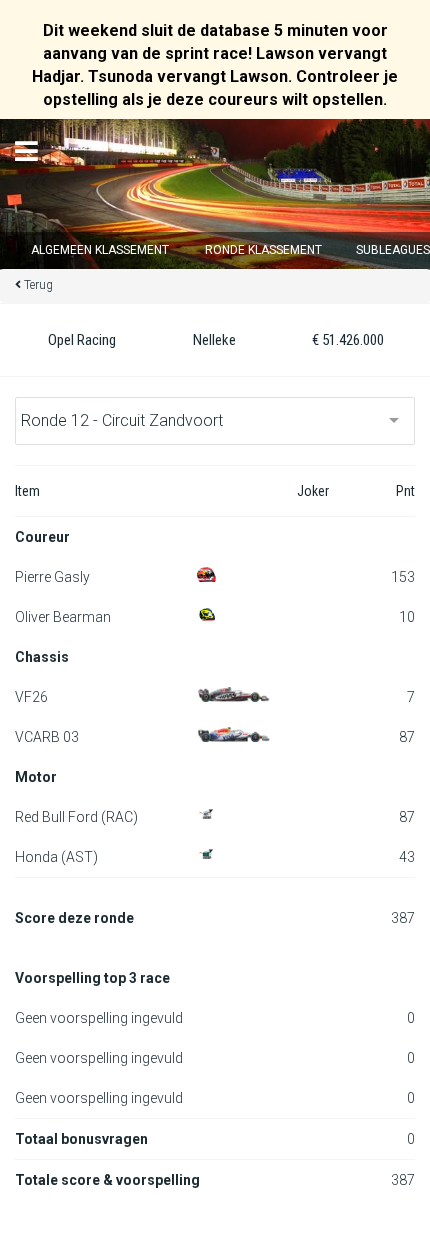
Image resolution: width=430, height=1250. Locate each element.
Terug (38, 285)
